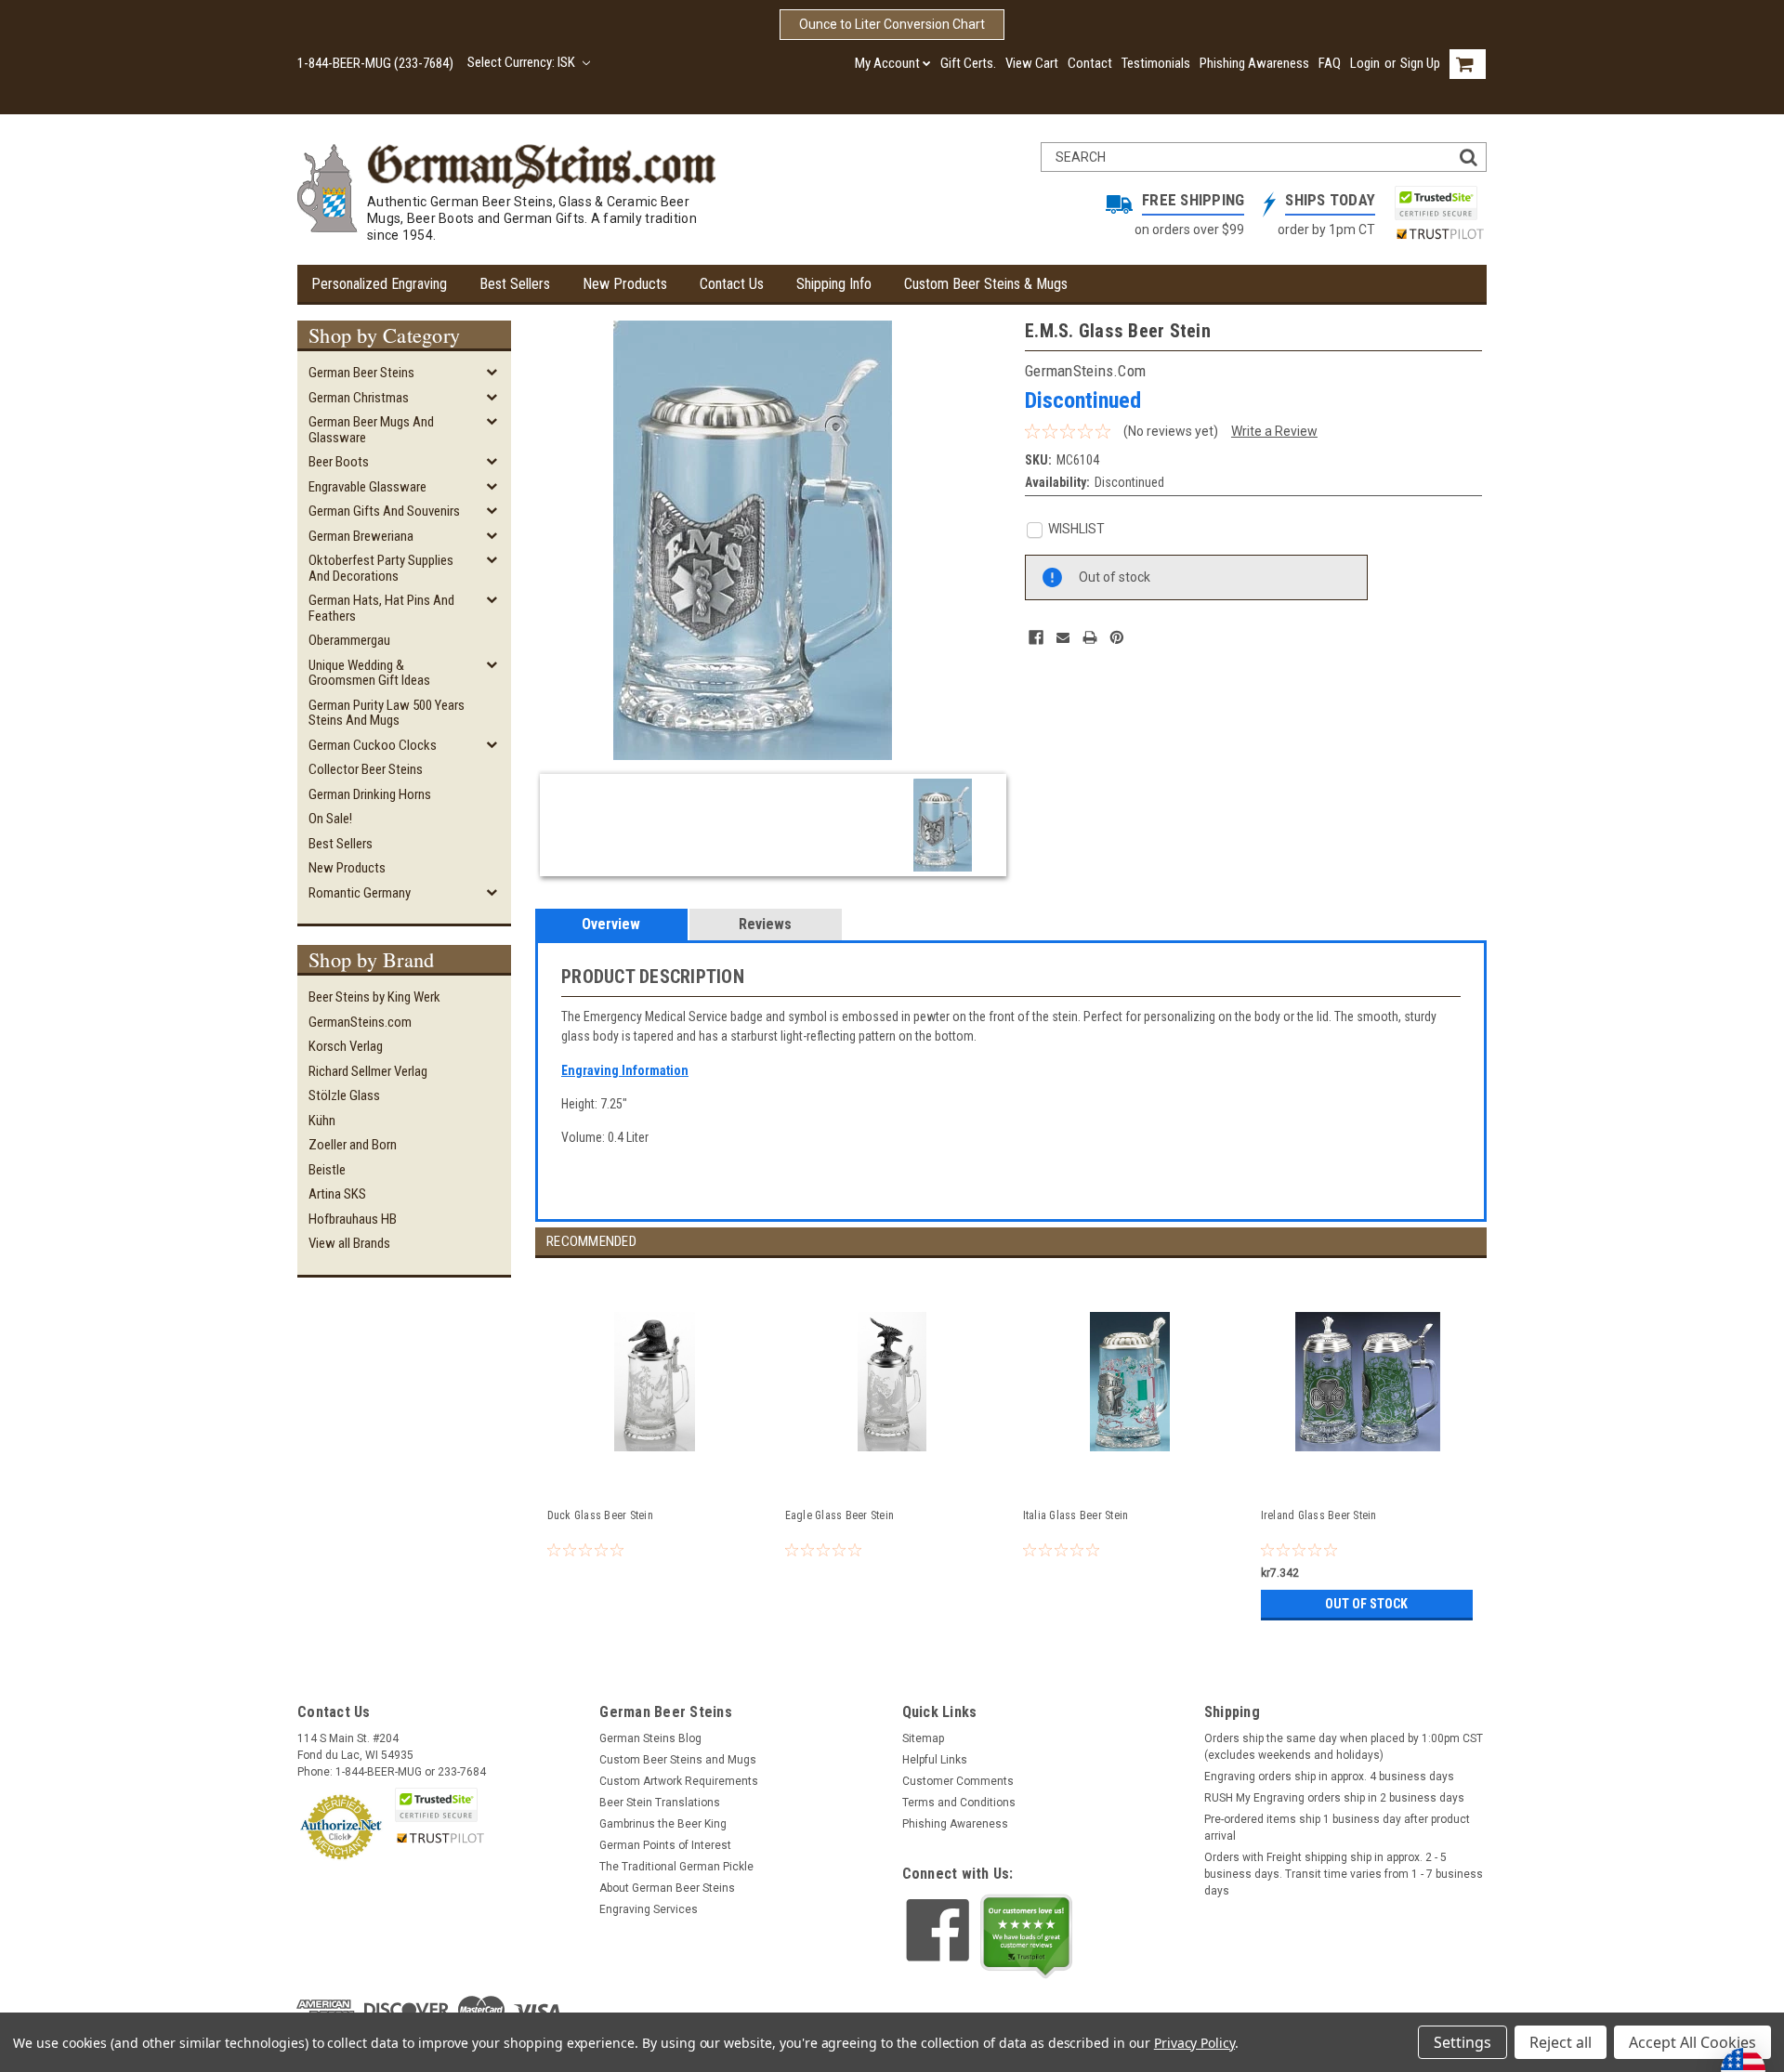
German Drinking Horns (370, 794)
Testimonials (1156, 63)
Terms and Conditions (959, 1803)
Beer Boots (339, 462)
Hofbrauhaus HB (353, 1219)
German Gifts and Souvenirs (384, 511)
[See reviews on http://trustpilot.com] (1027, 1936)
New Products (625, 284)
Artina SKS (337, 1194)
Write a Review (1274, 431)
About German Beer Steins (667, 1888)
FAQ (1330, 63)
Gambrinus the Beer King (663, 1824)
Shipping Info (834, 284)
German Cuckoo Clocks (373, 745)
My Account (887, 63)
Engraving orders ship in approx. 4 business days (1329, 1777)
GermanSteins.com (360, 1022)
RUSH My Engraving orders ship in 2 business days (1334, 1798)
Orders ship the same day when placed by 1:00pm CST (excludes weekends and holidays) (1344, 1747)
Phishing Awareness (1254, 63)
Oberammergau (349, 640)
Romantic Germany (360, 893)
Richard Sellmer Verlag (368, 1071)
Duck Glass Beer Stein (600, 1515)
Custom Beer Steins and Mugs (678, 1760)
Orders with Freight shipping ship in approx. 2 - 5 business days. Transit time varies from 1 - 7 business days (1344, 1874)
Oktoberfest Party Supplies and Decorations (381, 568)
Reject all (1561, 2042)
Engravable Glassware (367, 487)
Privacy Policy (1194, 2043)
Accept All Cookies (1692, 2042)
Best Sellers (515, 284)
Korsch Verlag (346, 1046)
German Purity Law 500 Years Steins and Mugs (387, 713)
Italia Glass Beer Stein (1076, 1515)
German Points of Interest (665, 1845)
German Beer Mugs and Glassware (371, 430)
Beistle (327, 1170)
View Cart (1032, 63)
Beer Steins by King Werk (374, 997)
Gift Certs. (968, 63)
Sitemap (923, 1738)
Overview (611, 924)
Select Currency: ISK (523, 62)
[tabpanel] (654, 1442)
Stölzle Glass (344, 1095)
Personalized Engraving (379, 284)
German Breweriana (361, 536)
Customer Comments (958, 1781)
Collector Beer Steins (366, 769)
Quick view (655, 1475)
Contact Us (732, 284)
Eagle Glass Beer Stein (840, 1515)
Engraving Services (649, 1909)
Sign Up (1420, 63)
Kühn (322, 1121)
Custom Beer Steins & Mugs (986, 284)
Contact (1090, 63)
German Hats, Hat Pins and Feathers (381, 608)
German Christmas (359, 398)
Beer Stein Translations (660, 1803)
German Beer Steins (361, 373)
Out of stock (1366, 1604)
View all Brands (349, 1243)
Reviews (765, 924)
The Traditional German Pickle (676, 1867)
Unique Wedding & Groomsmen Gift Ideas (369, 673)
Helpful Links (935, 1760)
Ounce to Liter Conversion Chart (892, 24)
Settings (1463, 2042)
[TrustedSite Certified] (1436, 203)
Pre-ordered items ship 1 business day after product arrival (1337, 1828)
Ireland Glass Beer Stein (1319, 1515)
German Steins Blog (650, 1738)
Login (1365, 63)
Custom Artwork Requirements (679, 1781)
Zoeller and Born (353, 1145)
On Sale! (330, 819)
